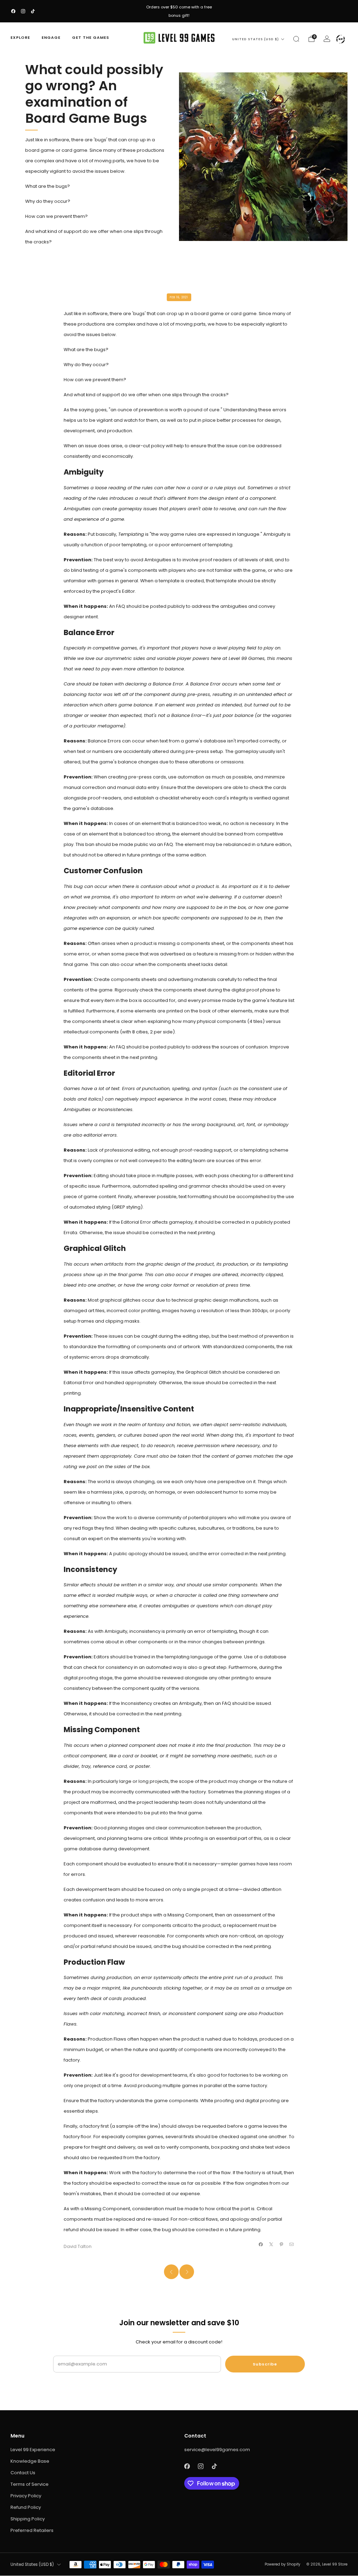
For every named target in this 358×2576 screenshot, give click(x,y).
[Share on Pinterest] (281, 2244)
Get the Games (91, 37)
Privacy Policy (26, 2496)
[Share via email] (292, 2244)
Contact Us (23, 2473)
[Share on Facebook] (261, 2244)
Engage (51, 37)
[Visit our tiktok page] (33, 11)
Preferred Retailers (32, 2530)
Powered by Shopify (282, 2564)
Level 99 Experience (33, 2450)
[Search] (296, 39)
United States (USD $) (256, 39)
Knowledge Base (30, 2461)
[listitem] (179, 11)
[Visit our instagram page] (23, 11)
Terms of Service (30, 2484)
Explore (20, 37)
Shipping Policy (28, 2519)
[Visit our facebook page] (13, 11)
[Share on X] (271, 2244)
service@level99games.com (217, 2450)
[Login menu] (341, 39)
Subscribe (265, 2364)
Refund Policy (26, 2507)
